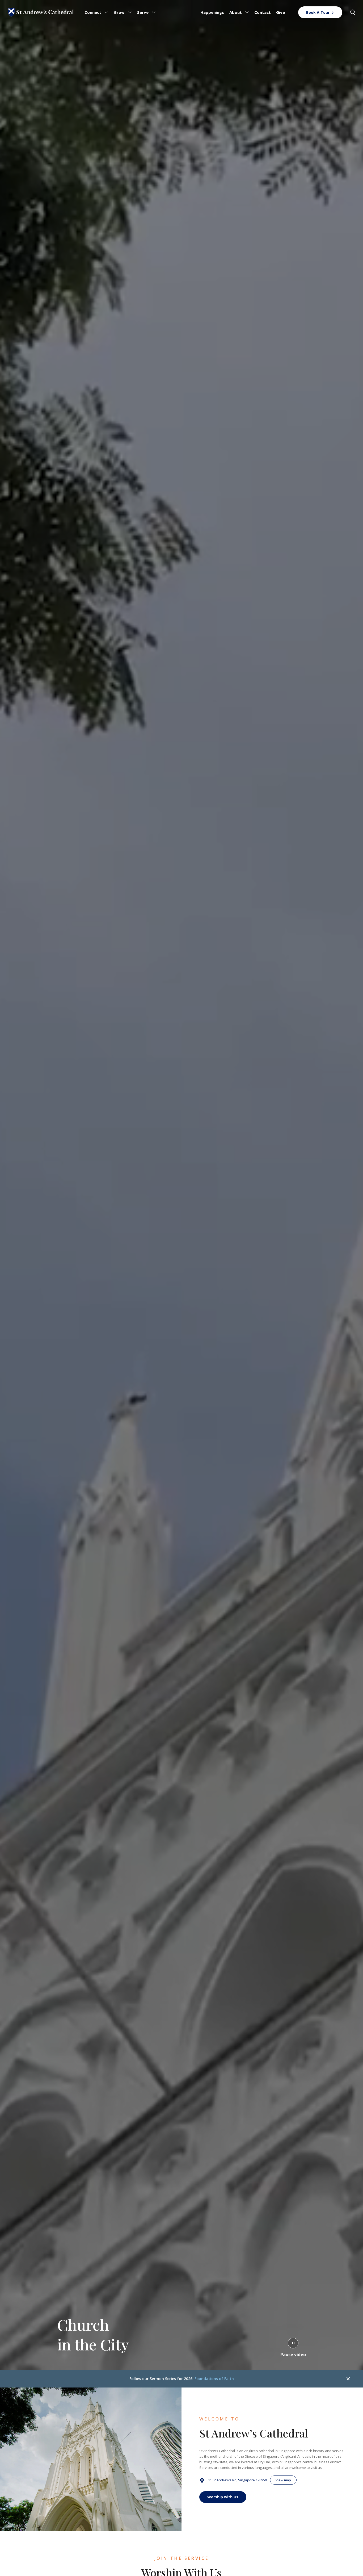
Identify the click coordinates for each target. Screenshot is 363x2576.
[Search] (353, 12)
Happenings (212, 12)
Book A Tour (318, 12)
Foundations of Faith (214, 2379)
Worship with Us (223, 2497)
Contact (263, 12)
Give (280, 12)
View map (283, 2480)
